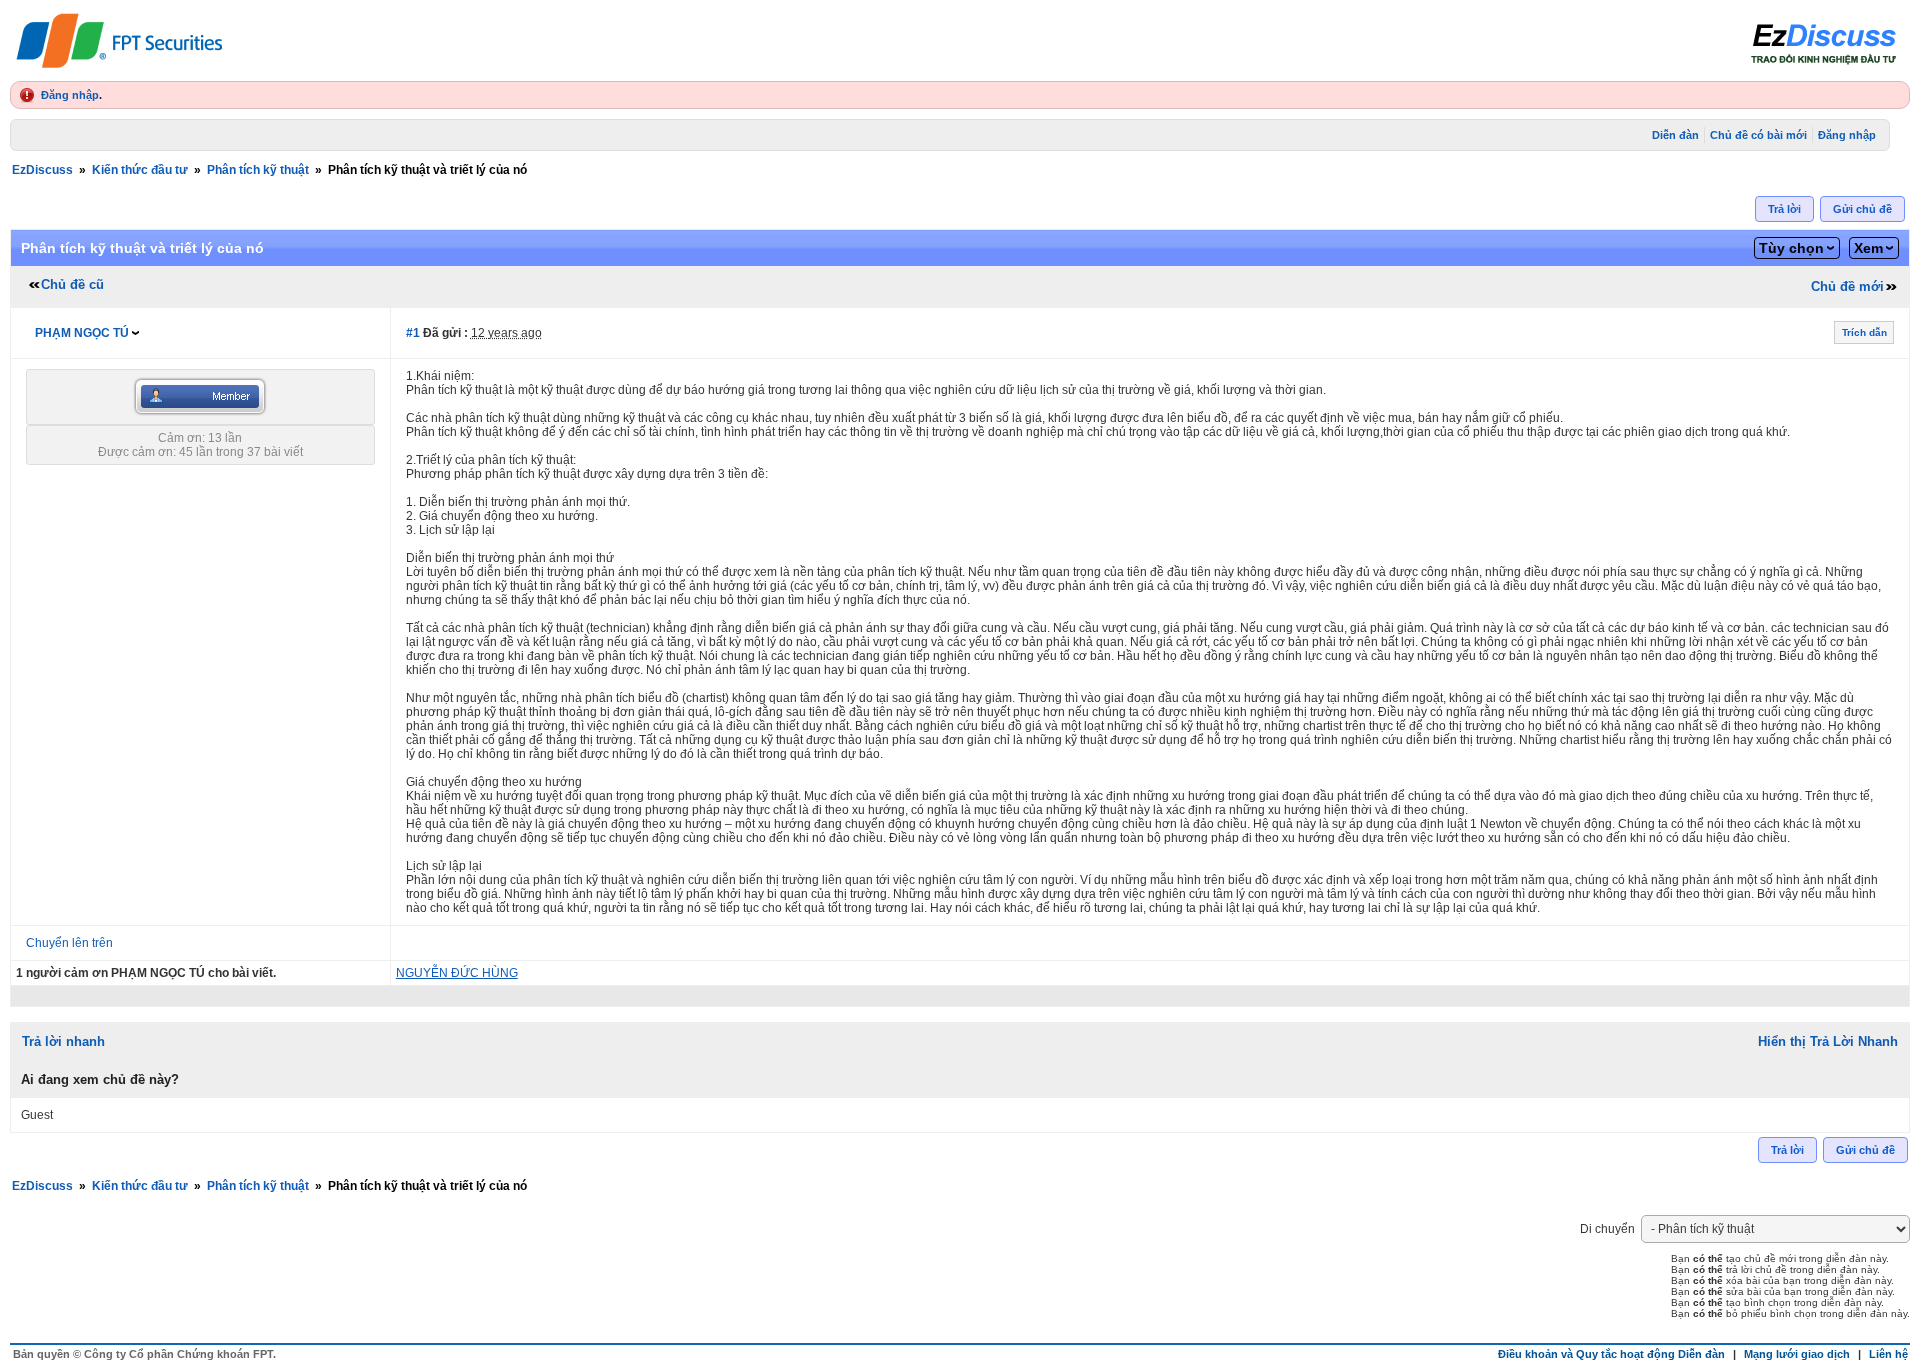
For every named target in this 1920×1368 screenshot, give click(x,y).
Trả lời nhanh (63, 1041)
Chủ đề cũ (72, 284)
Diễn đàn (1675, 135)
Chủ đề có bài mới (1758, 135)
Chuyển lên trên (69, 943)
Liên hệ (1888, 1354)
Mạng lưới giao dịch (1797, 1354)
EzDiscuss (42, 170)
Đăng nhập (70, 95)
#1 (413, 333)
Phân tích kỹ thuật (258, 170)
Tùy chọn (1791, 248)
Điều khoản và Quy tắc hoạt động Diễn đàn (1611, 1354)
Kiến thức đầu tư (140, 170)
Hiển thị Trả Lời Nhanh (1828, 1041)
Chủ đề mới (1847, 286)
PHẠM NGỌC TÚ (82, 333)
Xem (1868, 248)
